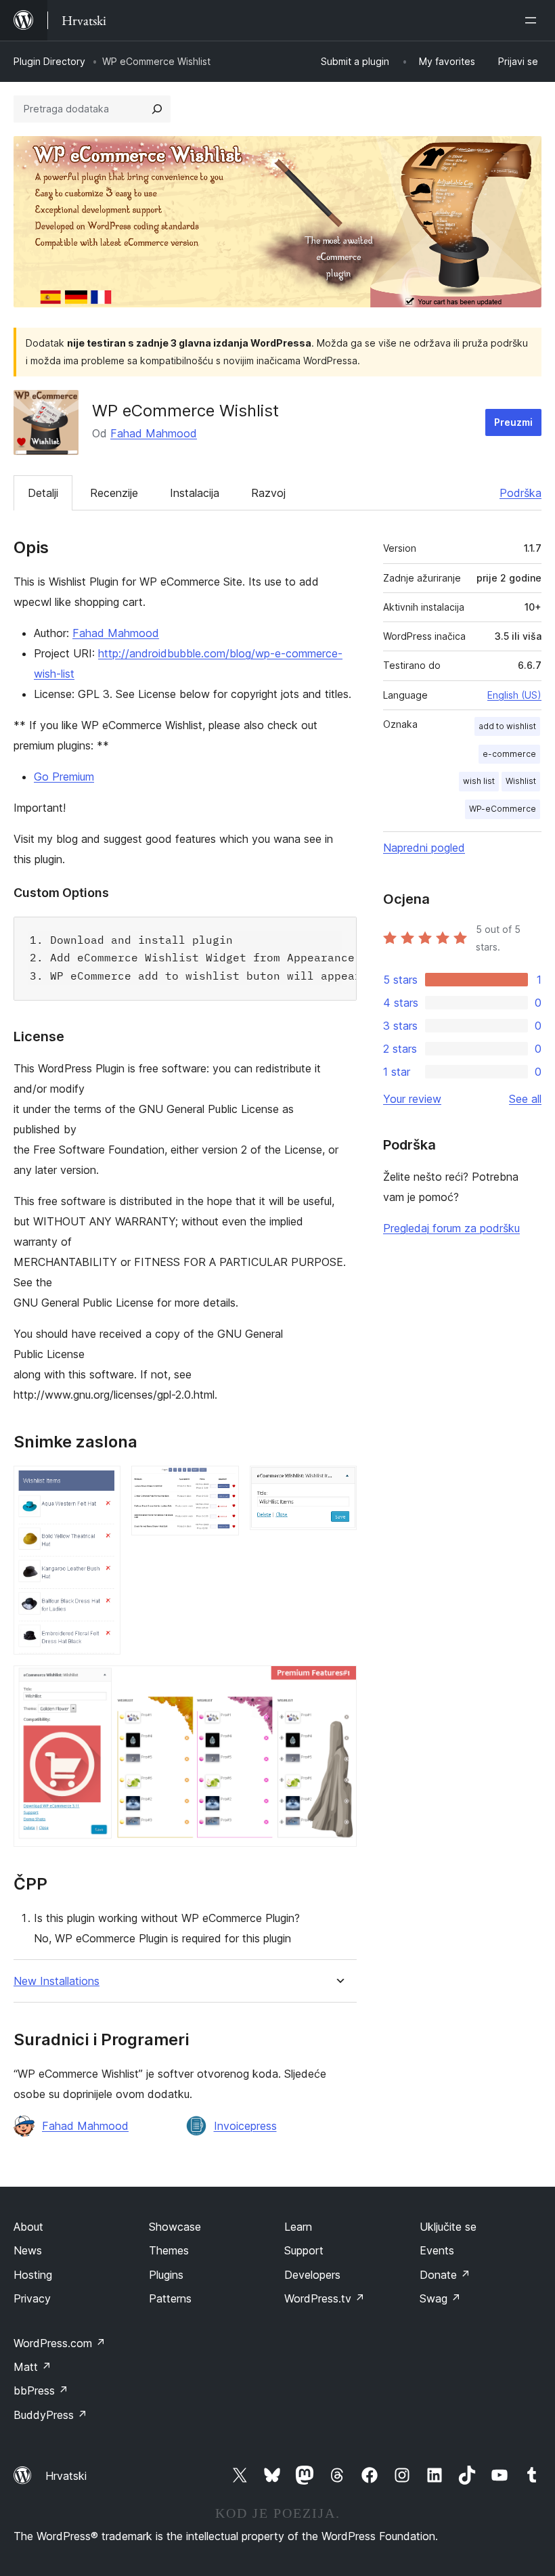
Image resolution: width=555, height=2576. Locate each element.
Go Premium (64, 777)
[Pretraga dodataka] (157, 109)
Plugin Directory (49, 61)
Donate (445, 2275)
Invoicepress (245, 2126)
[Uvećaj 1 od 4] (102, 1484)
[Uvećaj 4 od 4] (338, 1684)
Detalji (43, 493)
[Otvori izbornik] (533, 20)
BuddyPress (50, 2415)
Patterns (170, 2298)
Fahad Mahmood (154, 433)
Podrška (520, 493)
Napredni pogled (424, 848)
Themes (169, 2250)
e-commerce (509, 754)
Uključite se (448, 2227)
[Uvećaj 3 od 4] (338, 1484)
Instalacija (195, 493)
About (28, 2227)
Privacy (32, 2298)
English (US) (514, 695)
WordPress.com (60, 2343)
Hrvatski (66, 2476)
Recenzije (114, 493)
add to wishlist (507, 726)
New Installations (57, 1981)
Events (437, 2250)
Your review (412, 1099)
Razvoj (268, 493)
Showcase (175, 2227)
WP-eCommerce (503, 809)
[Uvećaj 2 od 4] (221, 1484)
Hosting (33, 2275)
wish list (479, 781)
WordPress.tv (325, 2298)
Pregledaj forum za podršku (451, 1228)
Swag (440, 2298)
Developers (312, 2275)
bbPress (41, 2391)
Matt (32, 2367)
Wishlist (521, 781)
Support (304, 2250)
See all (525, 1099)
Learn (298, 2227)
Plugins (166, 2275)
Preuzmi (513, 422)
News (28, 2250)
